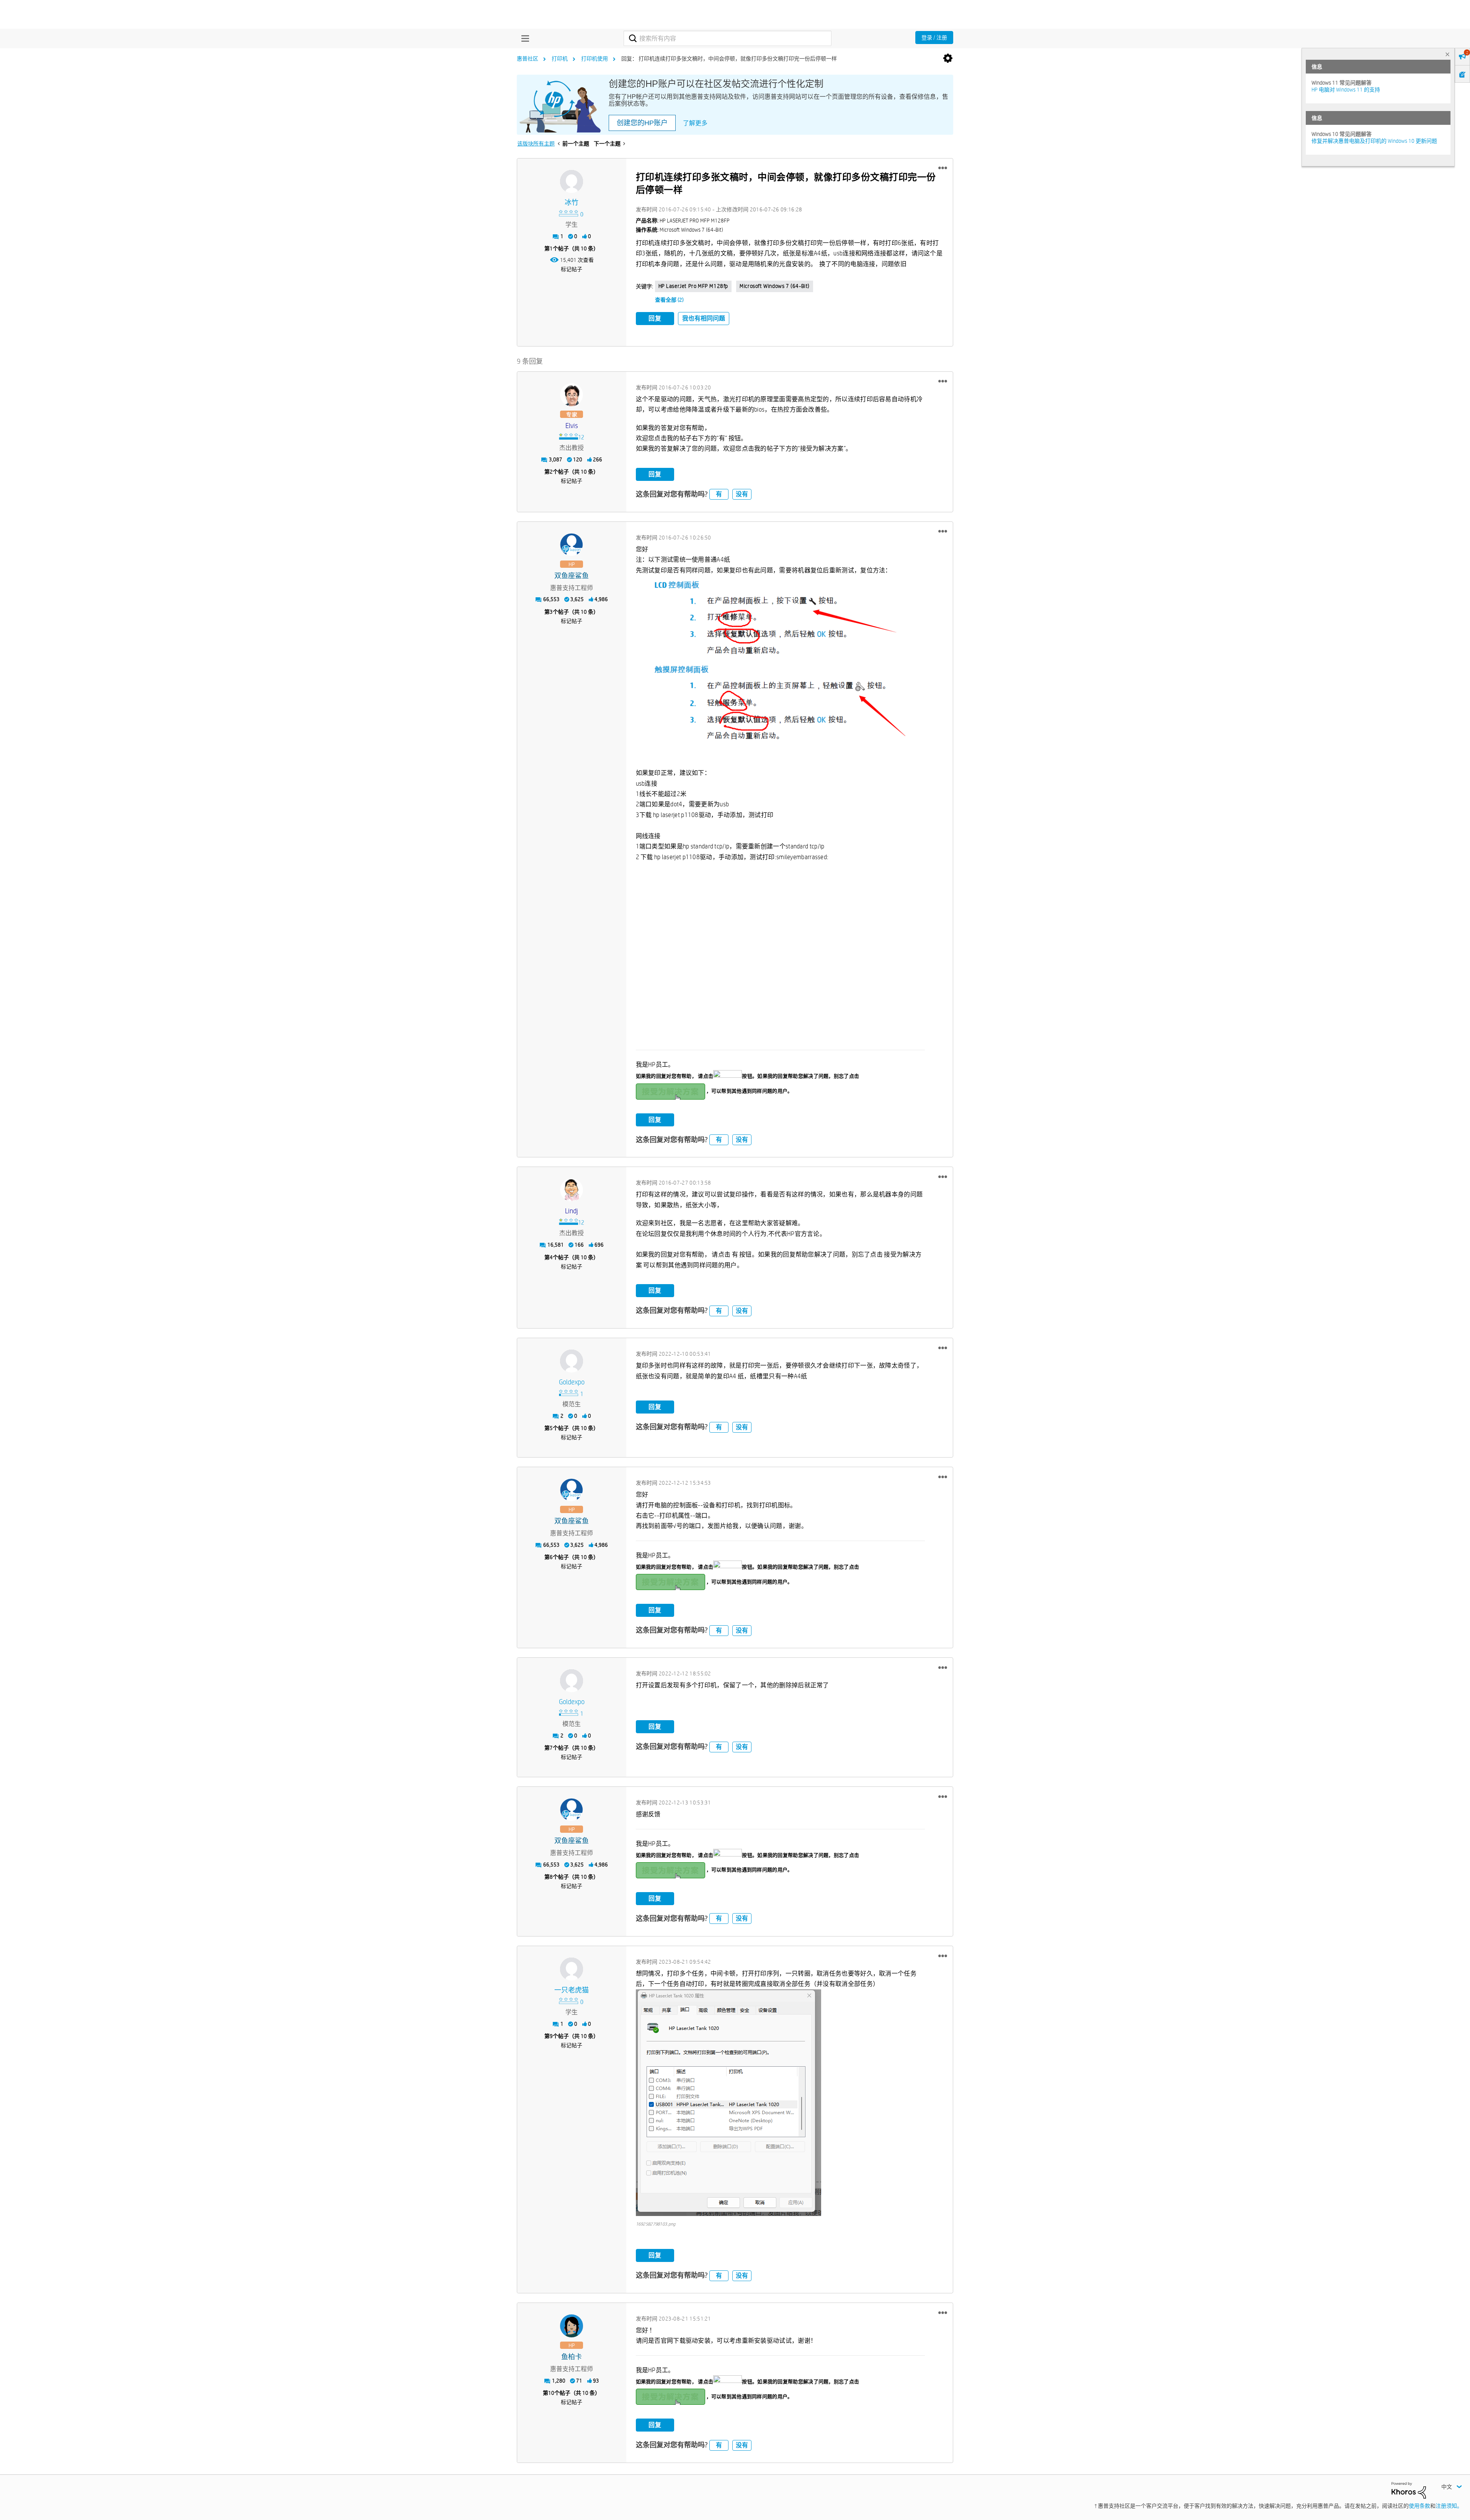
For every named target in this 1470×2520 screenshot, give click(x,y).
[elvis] (572, 395)
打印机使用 (595, 59)
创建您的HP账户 (642, 123)
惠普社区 (528, 59)
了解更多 (695, 123)
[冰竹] (572, 181)
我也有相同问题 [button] (704, 318)
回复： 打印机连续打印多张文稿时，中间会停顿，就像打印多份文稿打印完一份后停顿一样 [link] (729, 59)
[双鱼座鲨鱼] (572, 545)
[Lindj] (572, 1190)
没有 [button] (742, 494)
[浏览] (523, 38)
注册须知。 (1449, 2506)
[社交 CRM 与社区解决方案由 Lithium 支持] (1409, 2490)
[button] (943, 168)
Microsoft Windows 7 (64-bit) (775, 286)
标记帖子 (572, 269)
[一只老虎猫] (572, 1969)
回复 (655, 318)
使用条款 (1419, 2506)
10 (551, 2393)
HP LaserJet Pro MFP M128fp (693, 286)
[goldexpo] (572, 1361)
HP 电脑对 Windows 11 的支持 (1346, 90)
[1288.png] (780, 666)
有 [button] (719, 494)
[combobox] (728, 38)
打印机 (560, 59)
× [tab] (1447, 54)
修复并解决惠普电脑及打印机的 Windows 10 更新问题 (1374, 141)
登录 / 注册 (934, 38)
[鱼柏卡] (572, 2326)
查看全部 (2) (669, 300)
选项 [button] (948, 59)
